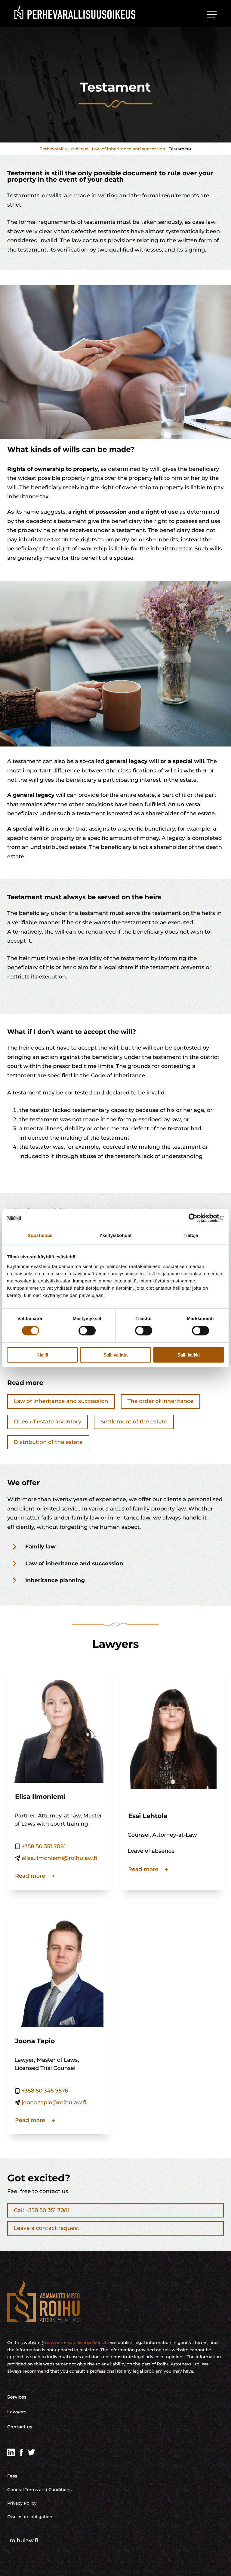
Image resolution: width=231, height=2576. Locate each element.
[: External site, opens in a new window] (198, 1218)
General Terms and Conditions (39, 2490)
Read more (30, 1876)
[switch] (87, 1331)
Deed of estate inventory (48, 1422)
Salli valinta (115, 1355)
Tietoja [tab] (191, 1235)
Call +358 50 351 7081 (42, 2210)
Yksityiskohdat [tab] (115, 1235)
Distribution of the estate (48, 1442)
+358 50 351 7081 (44, 1846)
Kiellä (42, 1355)
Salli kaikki (189, 1355)
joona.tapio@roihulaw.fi (54, 2102)
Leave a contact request (47, 2228)
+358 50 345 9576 (45, 2091)
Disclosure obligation (30, 2517)
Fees (12, 2476)
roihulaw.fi (24, 2540)
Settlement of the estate (134, 1422)
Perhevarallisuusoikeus (64, 149)
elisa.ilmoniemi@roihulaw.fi (59, 1858)
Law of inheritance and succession (128, 149)
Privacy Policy (22, 2503)
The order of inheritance (161, 1401)
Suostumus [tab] (40, 1235)
